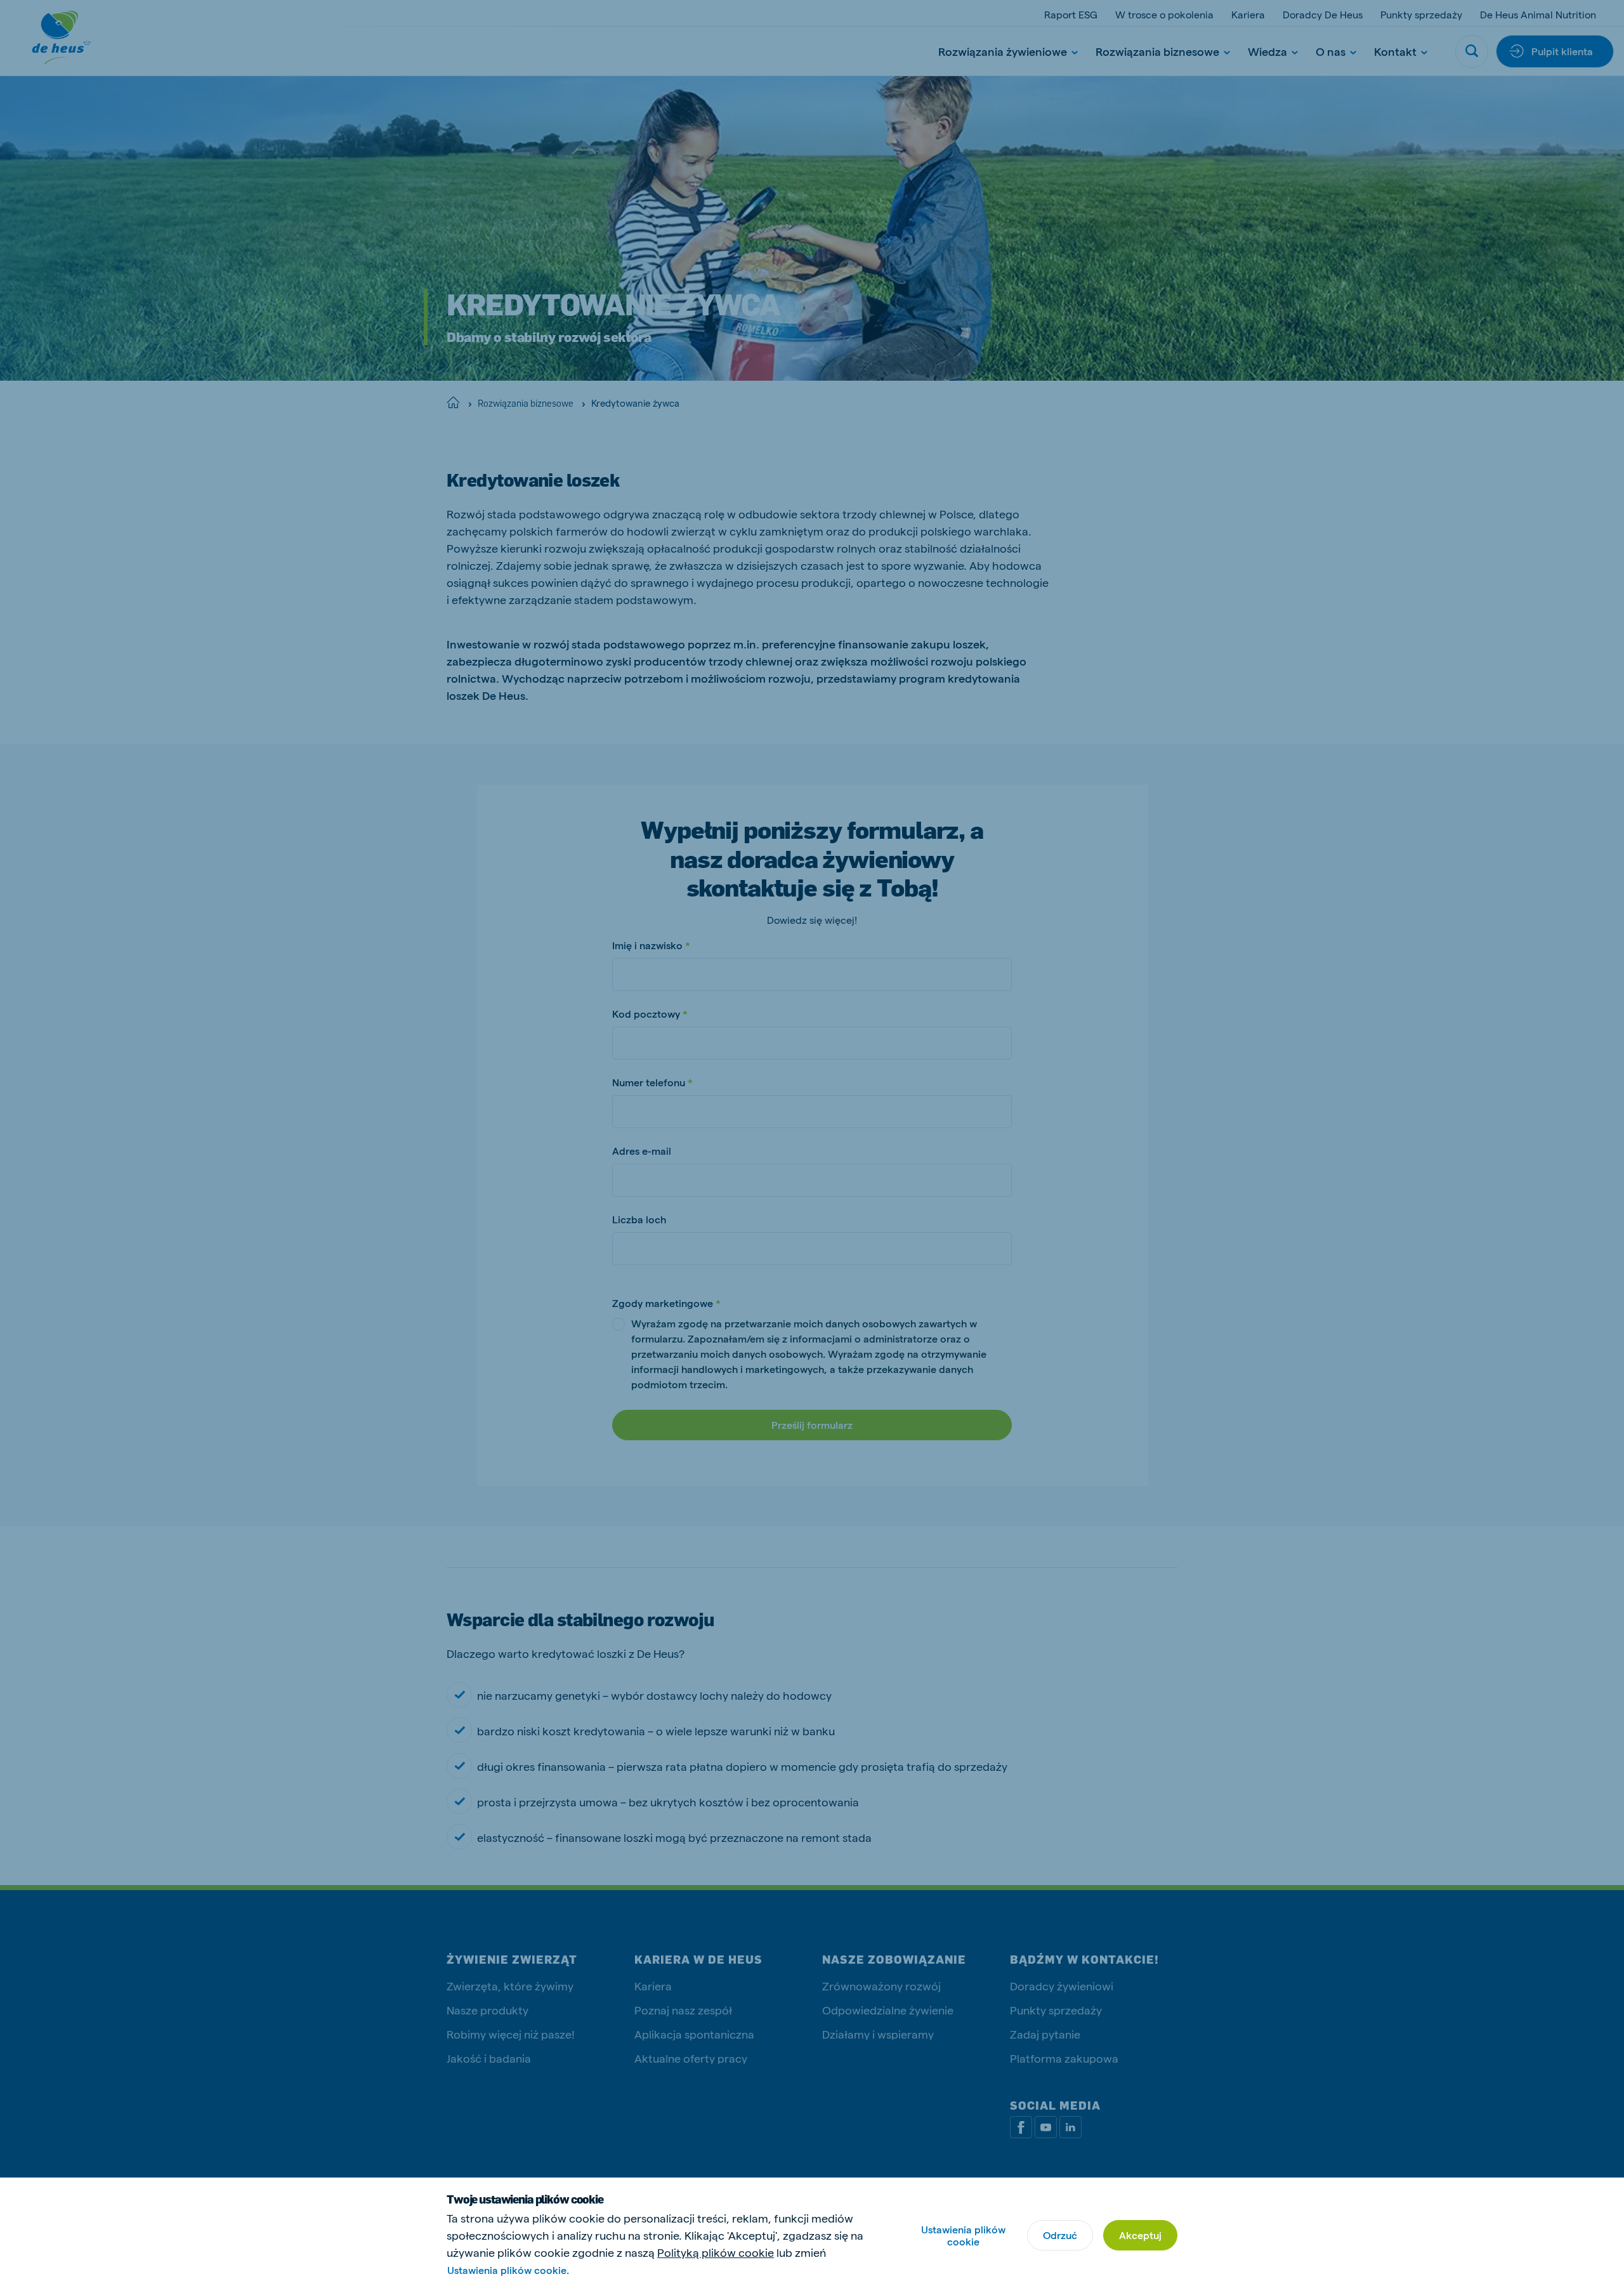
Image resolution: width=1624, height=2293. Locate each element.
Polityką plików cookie (716, 2252)
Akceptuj (1140, 2235)
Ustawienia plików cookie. (508, 2270)
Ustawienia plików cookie (963, 2235)
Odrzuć (1060, 2235)
